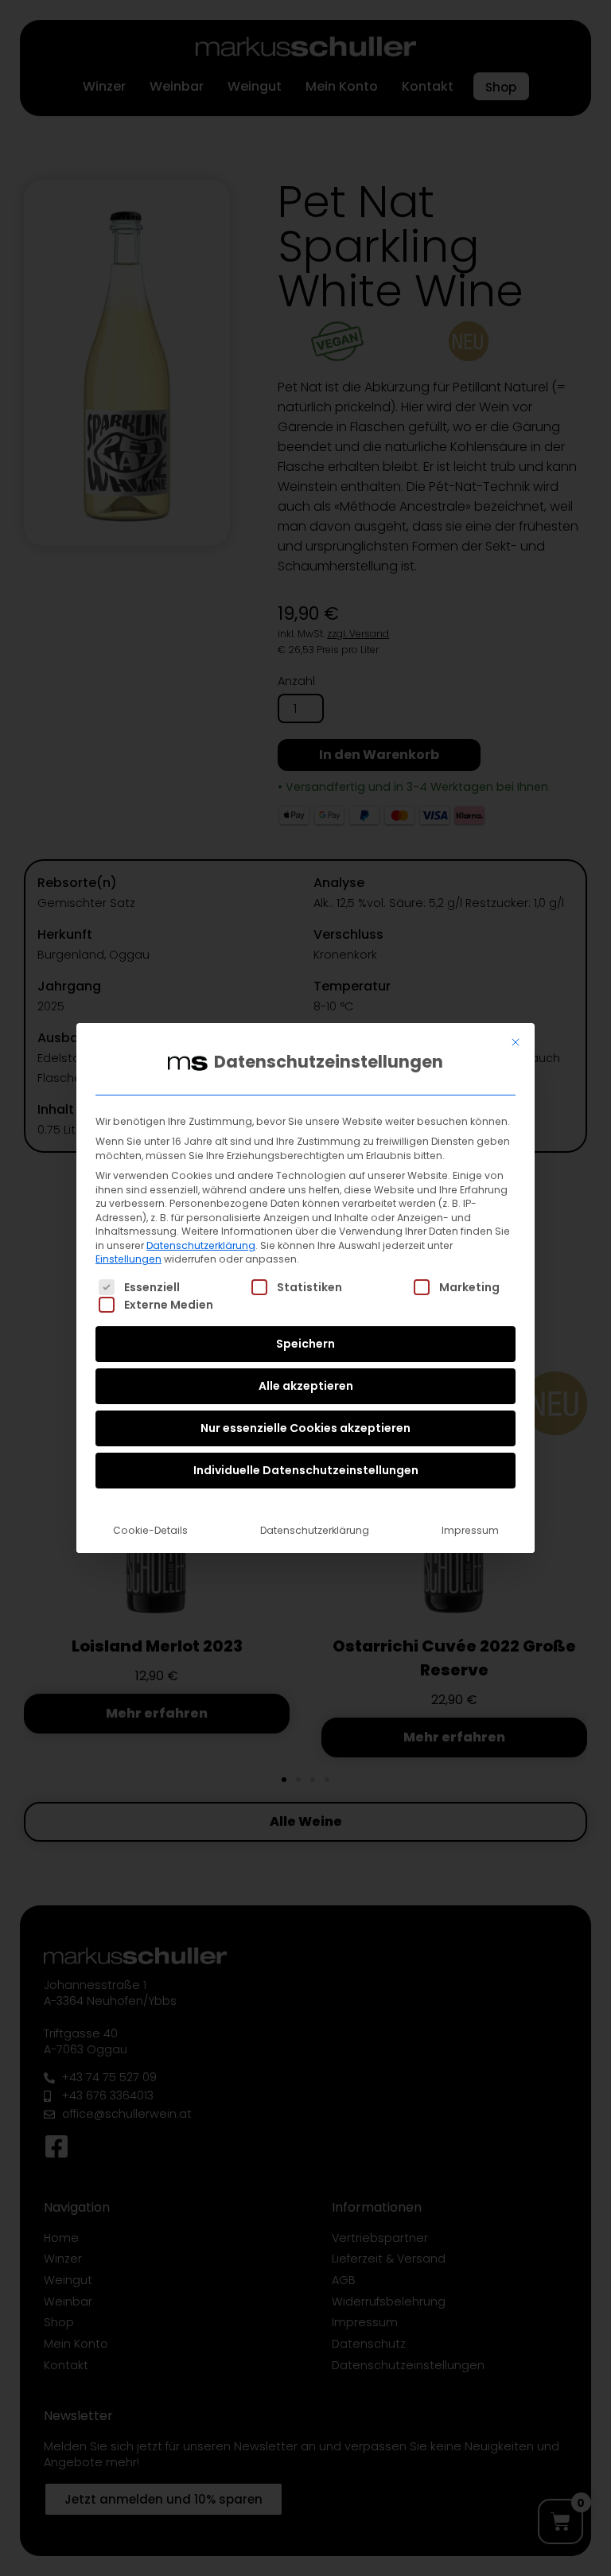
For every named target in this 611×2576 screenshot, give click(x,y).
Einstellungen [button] (128, 1259)
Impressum (470, 1530)
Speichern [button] (305, 1344)
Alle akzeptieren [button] (306, 1386)
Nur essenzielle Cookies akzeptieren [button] (305, 1428)
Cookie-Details (150, 1530)
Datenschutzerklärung (201, 1245)
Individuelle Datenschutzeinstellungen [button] (306, 1470)
